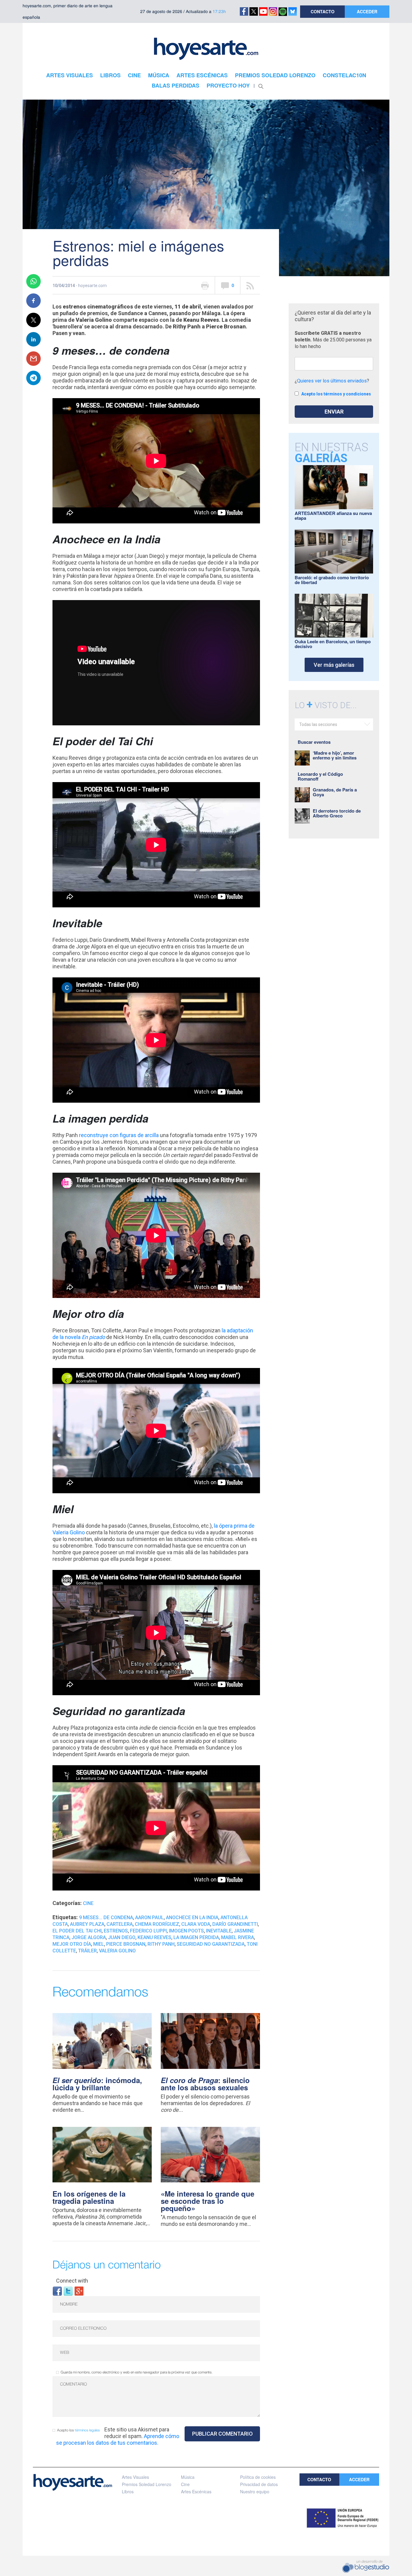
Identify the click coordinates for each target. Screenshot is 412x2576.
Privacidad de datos (259, 2484)
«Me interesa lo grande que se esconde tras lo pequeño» (208, 2201)
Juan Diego (122, 1937)
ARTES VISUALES (70, 75)
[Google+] (79, 2291)
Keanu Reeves (154, 1937)
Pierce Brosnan (126, 1944)
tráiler (87, 1951)
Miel (99, 1944)
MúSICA (159, 75)
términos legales (87, 2430)
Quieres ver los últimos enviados (332, 381)
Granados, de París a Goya (335, 792)
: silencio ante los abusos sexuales (205, 2084)
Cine (88, 1903)
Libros (128, 2491)
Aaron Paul (149, 1918)
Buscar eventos (314, 742)
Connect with (72, 2281)
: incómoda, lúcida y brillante (97, 2084)
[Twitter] (68, 2291)
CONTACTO (323, 11)
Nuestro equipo (255, 2491)
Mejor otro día (72, 1944)
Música (188, 2477)
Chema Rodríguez (157, 1924)
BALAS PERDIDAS (176, 85)
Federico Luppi (148, 1931)
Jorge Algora (89, 1937)
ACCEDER (367, 11)
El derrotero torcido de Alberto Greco (337, 813)
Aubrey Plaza (87, 1924)
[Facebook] (57, 2291)
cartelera (120, 1924)
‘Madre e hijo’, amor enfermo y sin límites (335, 755)
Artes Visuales (135, 2477)
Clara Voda (196, 1924)
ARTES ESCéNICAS (202, 75)
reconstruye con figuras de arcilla (119, 1135)
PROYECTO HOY (228, 85)
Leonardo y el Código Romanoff (320, 776)
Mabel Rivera (238, 1937)
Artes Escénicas (196, 2491)
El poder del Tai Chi (77, 1931)
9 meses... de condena (106, 1918)
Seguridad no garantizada (211, 1944)
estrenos (116, 1931)
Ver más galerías (334, 665)
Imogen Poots (186, 1931)
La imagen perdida (196, 1937)
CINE (134, 75)
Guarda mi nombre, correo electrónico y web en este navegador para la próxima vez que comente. (136, 2372)
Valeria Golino (117, 1951)
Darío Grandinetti (235, 1924)
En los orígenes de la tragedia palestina (89, 2197)
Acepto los (78, 2430)
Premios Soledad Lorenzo (147, 2484)
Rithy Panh (161, 1944)
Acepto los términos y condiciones (336, 394)
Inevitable (219, 1931)
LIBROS (110, 75)
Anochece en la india (192, 1918)
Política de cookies (258, 2477)
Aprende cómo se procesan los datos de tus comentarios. (118, 2439)
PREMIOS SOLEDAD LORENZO (275, 75)
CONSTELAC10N (344, 75)
